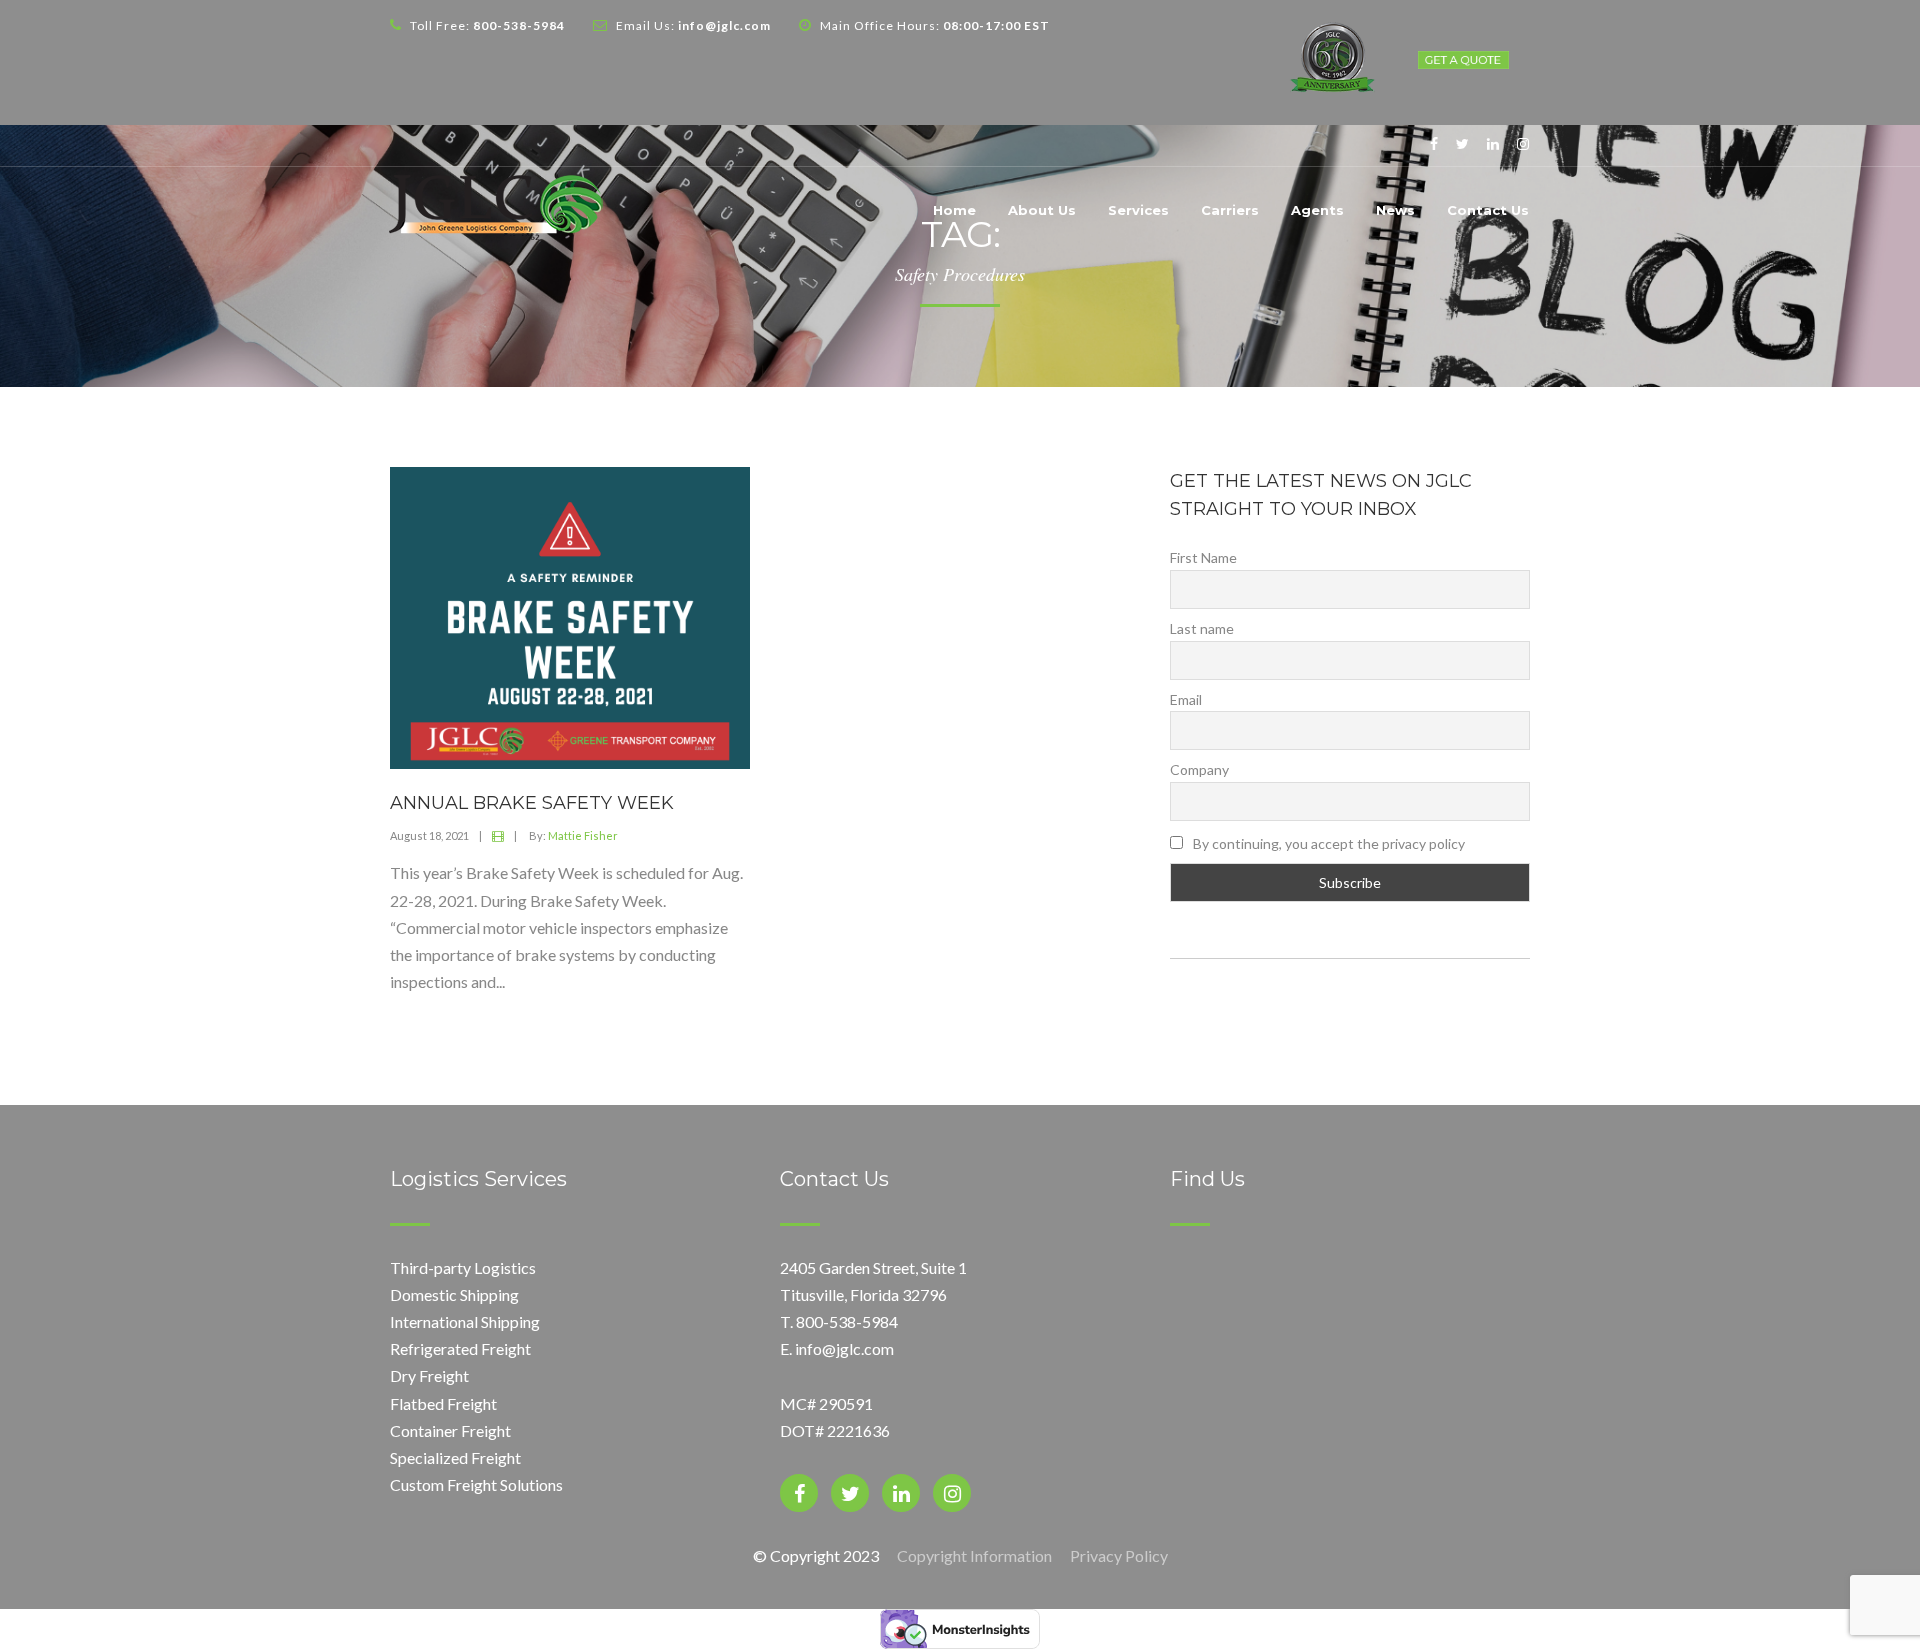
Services (1138, 210)
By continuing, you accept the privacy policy (1327, 843)
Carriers (1230, 210)
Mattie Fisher (583, 835)
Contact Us (1488, 210)
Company (1199, 769)
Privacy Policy (1119, 1555)
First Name (1203, 557)
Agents (1317, 210)
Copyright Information (974, 1555)
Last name (1202, 628)
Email (1186, 699)
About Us (1042, 210)
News (1395, 210)
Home (954, 210)
